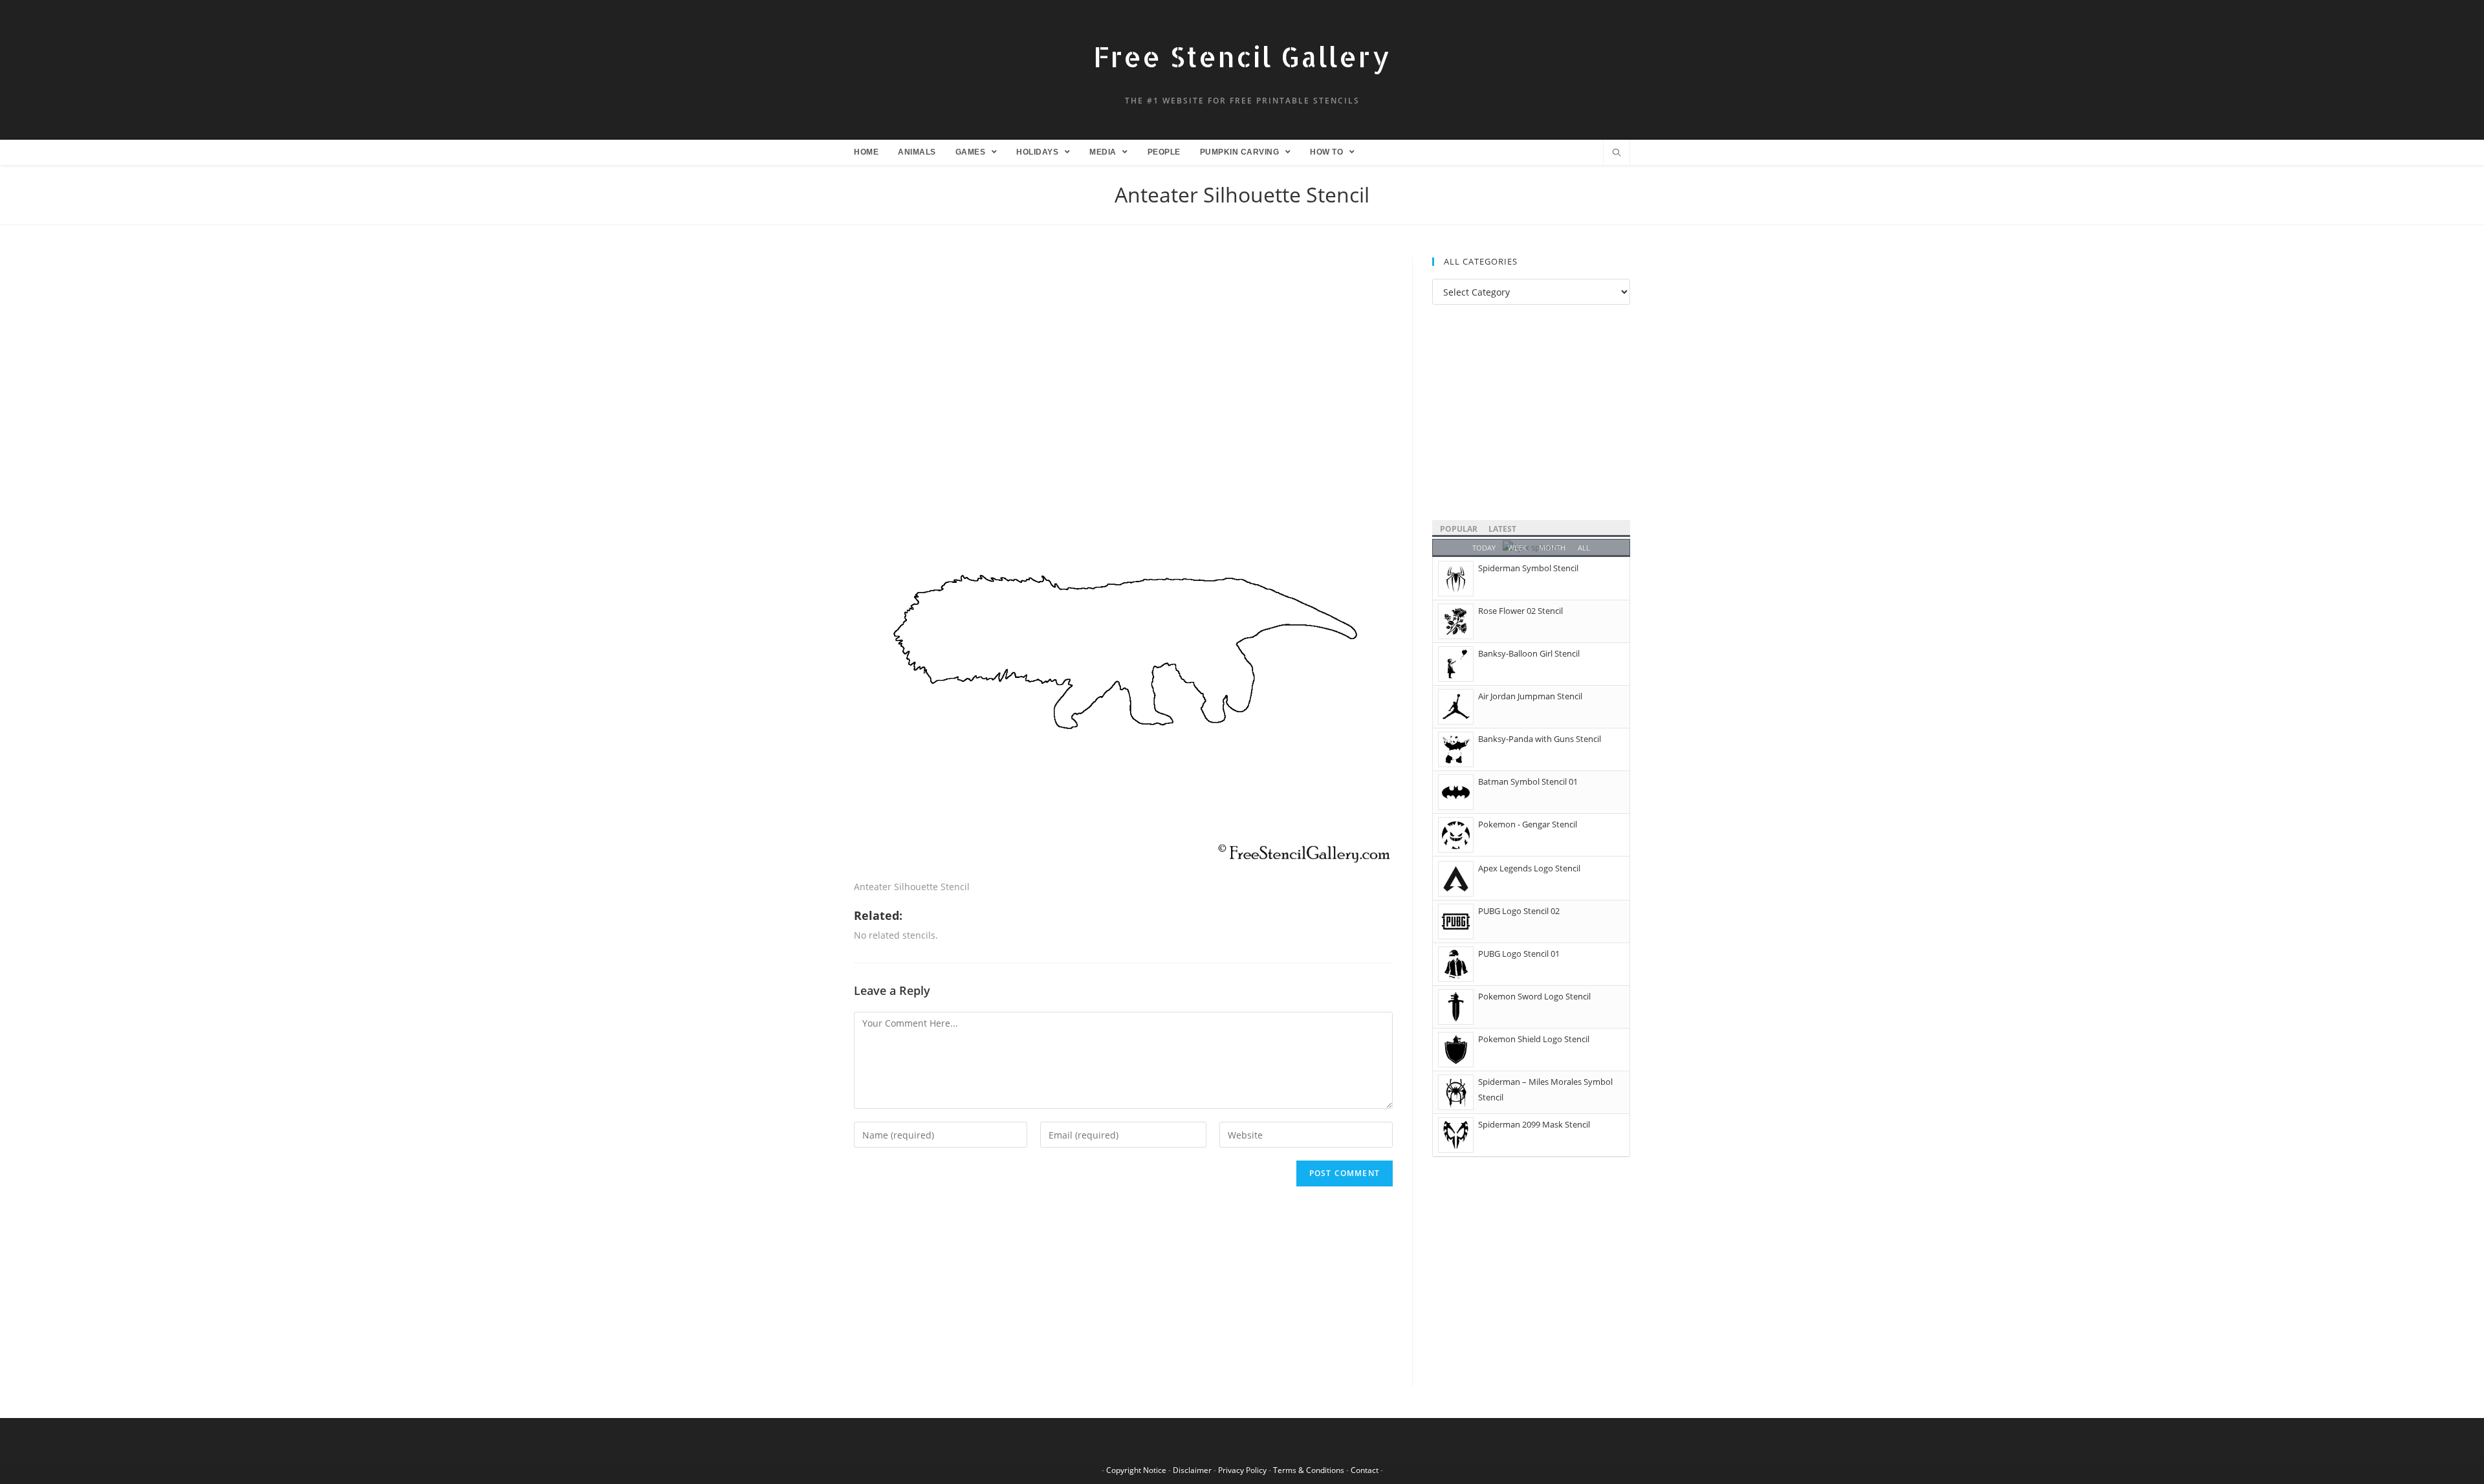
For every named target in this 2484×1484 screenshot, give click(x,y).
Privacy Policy (1242, 1470)
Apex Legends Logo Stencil (1529, 868)
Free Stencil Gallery (1242, 57)
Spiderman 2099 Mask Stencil (1534, 1124)
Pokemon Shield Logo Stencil (1534, 1039)
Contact (1365, 1470)
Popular (1459, 529)
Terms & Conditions (1309, 1470)
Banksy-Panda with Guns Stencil (1540, 739)
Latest (1502, 529)
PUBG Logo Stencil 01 (1519, 954)
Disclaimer (1192, 1470)
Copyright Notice (1136, 1470)
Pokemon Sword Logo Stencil (1534, 996)
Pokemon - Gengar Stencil (1528, 824)
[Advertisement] (1123, 353)
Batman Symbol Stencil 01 (1528, 781)
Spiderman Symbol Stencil (1528, 568)
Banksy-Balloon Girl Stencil (1529, 653)
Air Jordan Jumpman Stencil (1530, 696)
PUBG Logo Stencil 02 (1519, 911)
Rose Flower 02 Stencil (1520, 611)
